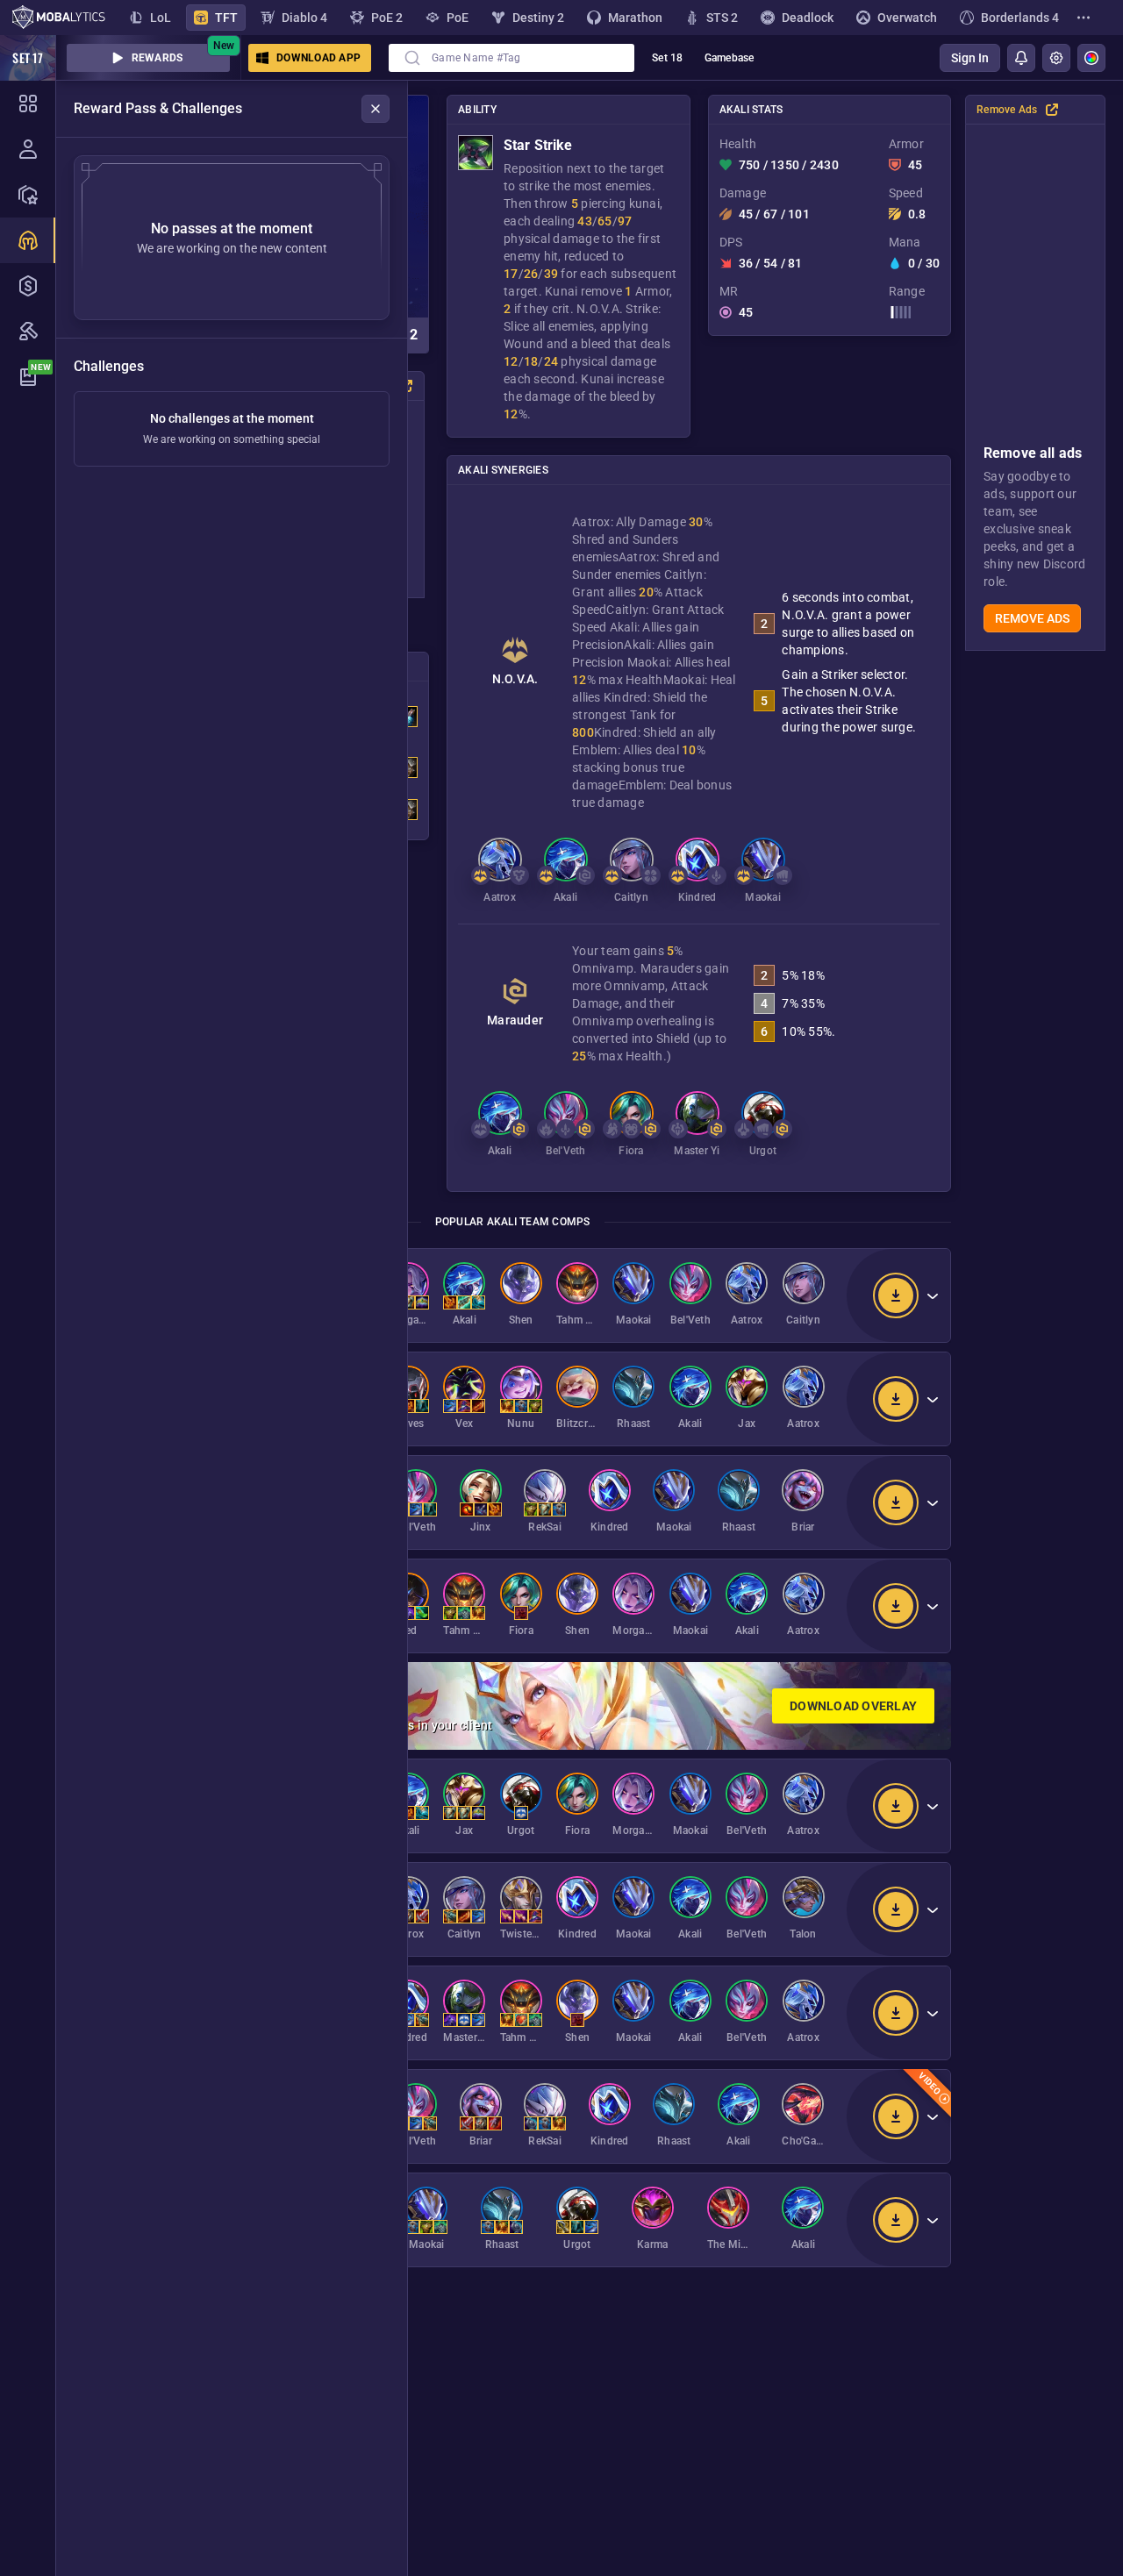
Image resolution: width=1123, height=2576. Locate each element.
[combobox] (511, 58)
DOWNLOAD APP (318, 58)
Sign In (970, 58)
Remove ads (1032, 618)
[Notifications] (1021, 58)
